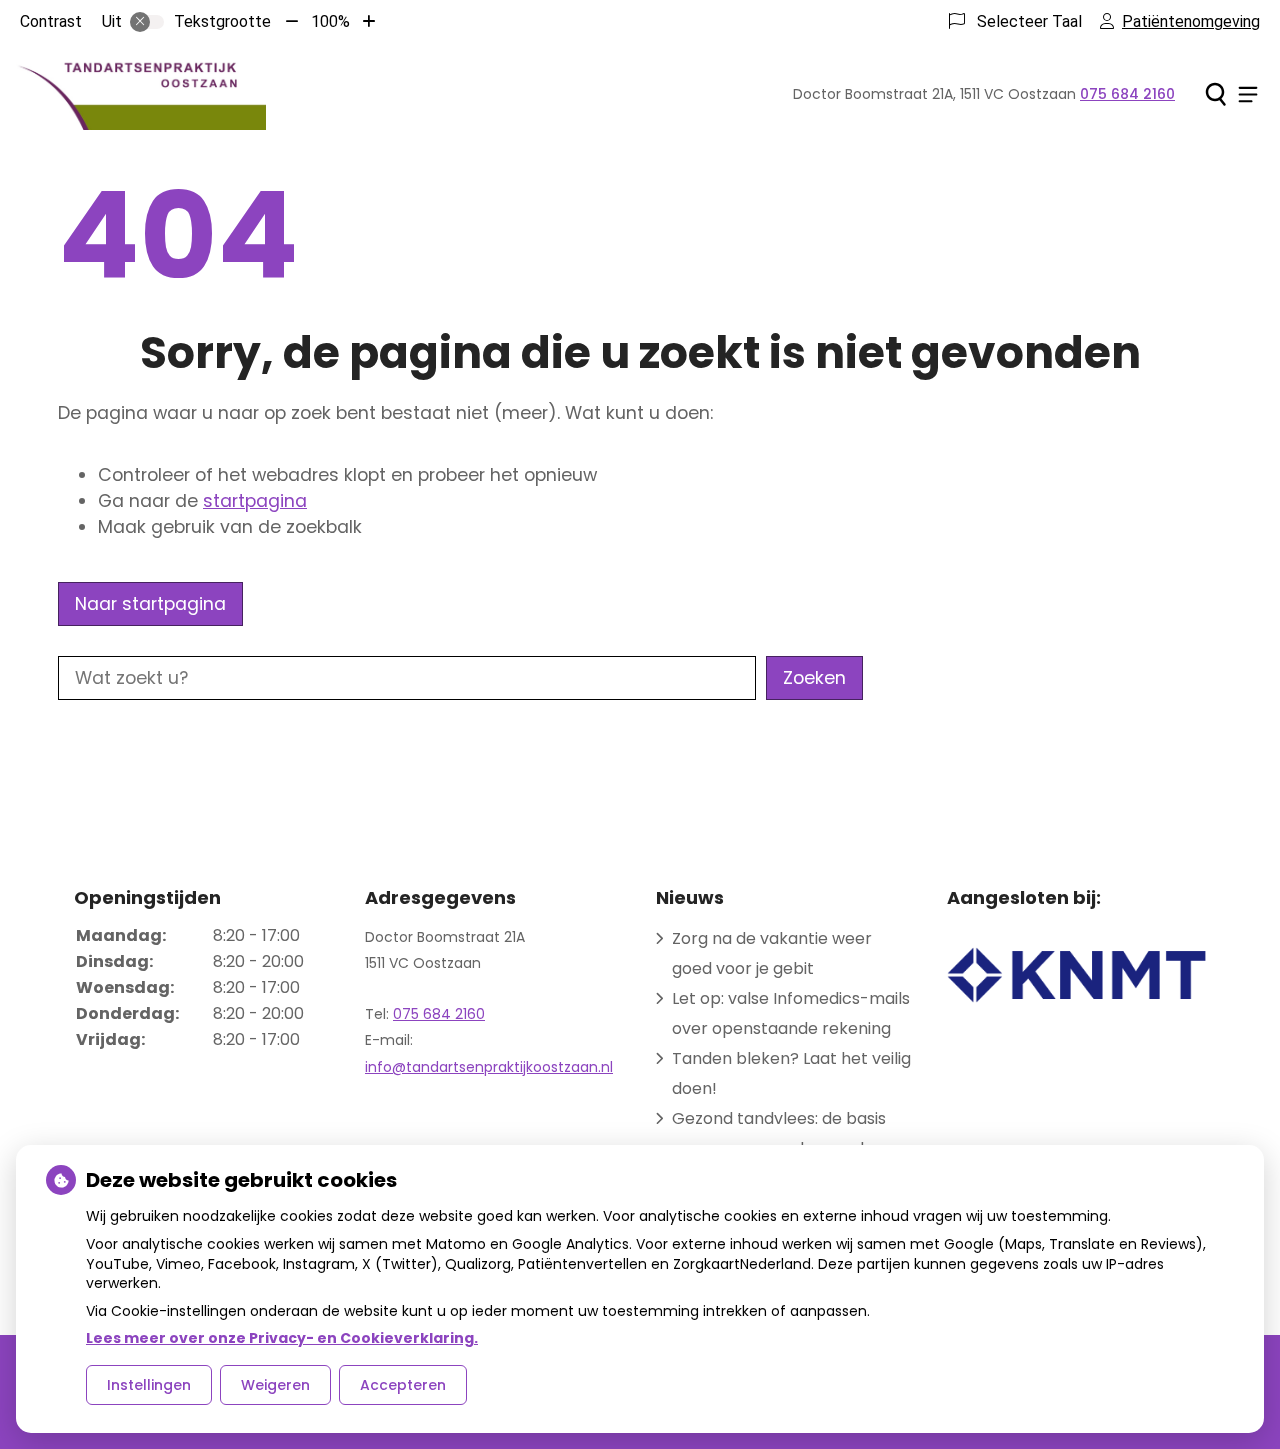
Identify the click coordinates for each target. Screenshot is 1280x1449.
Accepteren (403, 1385)
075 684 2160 (439, 1014)
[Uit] (147, 22)
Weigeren (275, 1385)
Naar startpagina (150, 604)
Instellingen (149, 1385)
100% (330, 21)
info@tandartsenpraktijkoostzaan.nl (489, 1067)
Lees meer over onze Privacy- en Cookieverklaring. (282, 1338)
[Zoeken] (1215, 94)
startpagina (255, 501)
